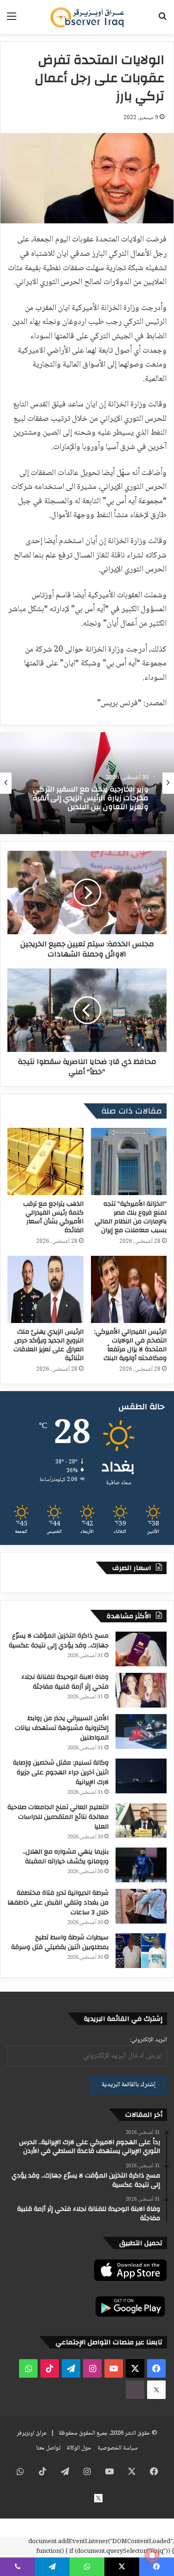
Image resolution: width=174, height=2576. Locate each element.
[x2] (156, 2390)
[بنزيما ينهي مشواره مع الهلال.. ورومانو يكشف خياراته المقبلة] (141, 1865)
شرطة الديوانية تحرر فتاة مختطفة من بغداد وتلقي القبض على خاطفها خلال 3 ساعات (58, 1903)
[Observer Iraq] (87, 17)
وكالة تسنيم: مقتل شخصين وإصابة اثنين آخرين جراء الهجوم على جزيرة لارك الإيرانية (61, 1772)
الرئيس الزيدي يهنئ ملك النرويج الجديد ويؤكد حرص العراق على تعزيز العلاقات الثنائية (48, 1345)
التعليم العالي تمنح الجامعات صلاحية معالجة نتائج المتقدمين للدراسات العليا (58, 1817)
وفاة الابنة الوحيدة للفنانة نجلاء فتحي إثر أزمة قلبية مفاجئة (65, 1682)
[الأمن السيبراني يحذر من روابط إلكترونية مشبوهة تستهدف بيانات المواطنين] (141, 1731)
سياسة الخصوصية (118, 2448)
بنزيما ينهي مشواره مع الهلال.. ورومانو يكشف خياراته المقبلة (66, 1857)
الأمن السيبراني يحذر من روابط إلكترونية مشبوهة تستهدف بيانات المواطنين (62, 1728)
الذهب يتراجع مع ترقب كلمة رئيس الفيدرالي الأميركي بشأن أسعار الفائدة (53, 1217)
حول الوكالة (79, 2448)
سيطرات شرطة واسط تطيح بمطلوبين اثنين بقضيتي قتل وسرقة (60, 1942)
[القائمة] (12, 21)
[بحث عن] (162, 21)
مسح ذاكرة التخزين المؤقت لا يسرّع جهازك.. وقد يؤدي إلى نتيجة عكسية (59, 1641)
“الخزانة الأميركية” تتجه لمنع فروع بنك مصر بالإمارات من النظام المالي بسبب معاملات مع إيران (131, 1217)
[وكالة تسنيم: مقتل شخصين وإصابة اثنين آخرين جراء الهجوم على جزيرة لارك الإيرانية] (141, 1776)
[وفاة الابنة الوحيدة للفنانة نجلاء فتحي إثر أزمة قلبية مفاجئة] (141, 1690)
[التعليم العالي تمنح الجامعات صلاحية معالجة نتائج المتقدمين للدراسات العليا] (141, 1820)
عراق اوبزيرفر (32, 2433)
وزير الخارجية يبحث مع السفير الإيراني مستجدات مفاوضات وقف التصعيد (90, 801)
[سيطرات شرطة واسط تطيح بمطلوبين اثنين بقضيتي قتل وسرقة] (141, 1951)
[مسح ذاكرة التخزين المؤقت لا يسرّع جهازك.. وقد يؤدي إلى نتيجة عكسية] (141, 1649)
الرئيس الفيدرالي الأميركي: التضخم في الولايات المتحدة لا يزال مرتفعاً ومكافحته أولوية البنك (130, 1345)
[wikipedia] (135, 2390)
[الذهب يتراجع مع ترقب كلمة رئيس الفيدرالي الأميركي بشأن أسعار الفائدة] (45, 1161)
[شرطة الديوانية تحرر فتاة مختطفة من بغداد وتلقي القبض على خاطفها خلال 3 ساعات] (141, 1906)
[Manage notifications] (152, 2556)
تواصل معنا (48, 2448)
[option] (87, 783)
